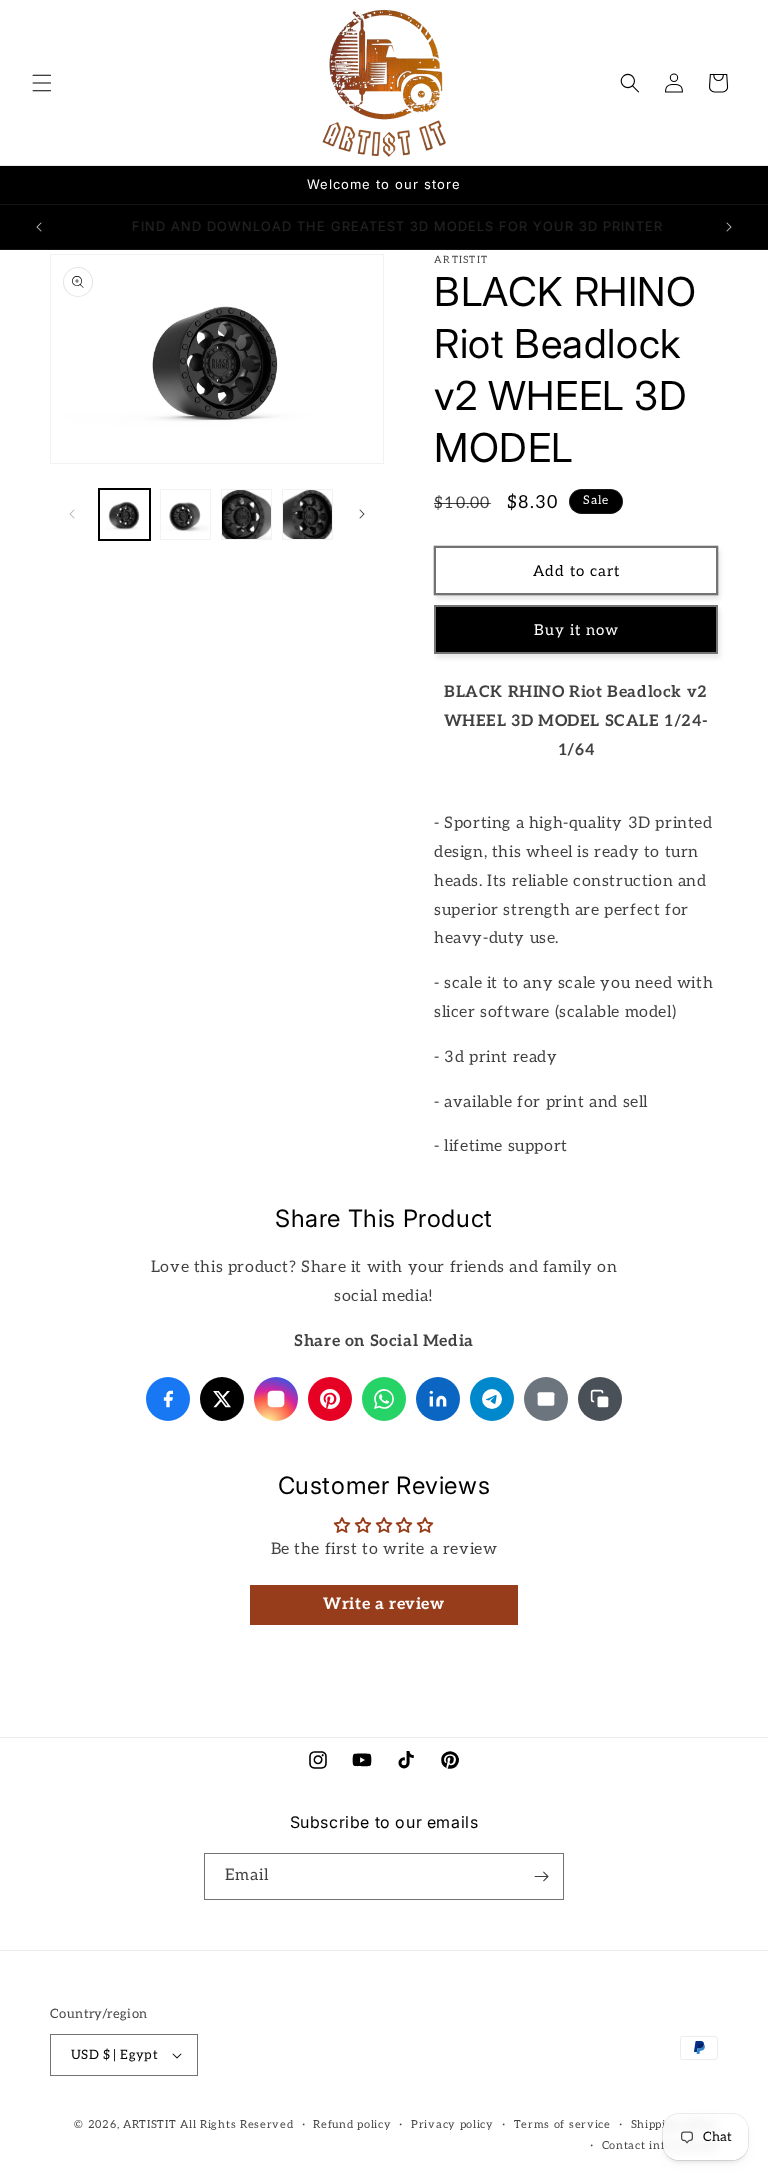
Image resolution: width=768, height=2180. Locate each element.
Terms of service (562, 2124)
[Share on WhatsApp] (384, 1399)
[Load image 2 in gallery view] (185, 514)
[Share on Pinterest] (330, 1399)
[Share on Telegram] (492, 1399)
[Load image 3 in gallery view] (246, 514)
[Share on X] (222, 1399)
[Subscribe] (541, 1876)
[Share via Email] (546, 1399)
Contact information (660, 2145)
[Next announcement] (729, 227)
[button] (42, 83)
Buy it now (576, 630)
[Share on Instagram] (276, 1399)
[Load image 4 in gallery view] (307, 514)
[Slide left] (72, 514)
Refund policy (352, 2124)
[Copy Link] (600, 1399)
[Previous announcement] (39, 227)
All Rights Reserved (236, 2124)
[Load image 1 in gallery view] (124, 514)
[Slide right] (362, 514)
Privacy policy (452, 2124)
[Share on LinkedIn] (438, 1399)
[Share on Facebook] (168, 1399)
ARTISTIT (150, 2124)
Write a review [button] (383, 1604)
